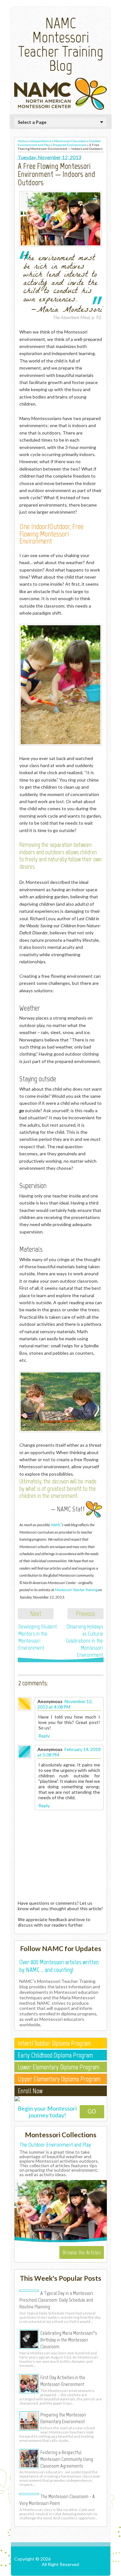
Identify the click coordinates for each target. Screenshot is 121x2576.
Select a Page (32, 122)
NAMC (56, 1525)
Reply (44, 1736)
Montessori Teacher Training (76, 1590)
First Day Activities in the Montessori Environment (63, 2381)
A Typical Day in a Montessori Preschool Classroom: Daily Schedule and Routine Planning (56, 2300)
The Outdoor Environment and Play (55, 2145)
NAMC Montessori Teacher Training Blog (61, 44)
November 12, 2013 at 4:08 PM (65, 1704)
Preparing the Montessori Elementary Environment (63, 2418)
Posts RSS (62, 2570)
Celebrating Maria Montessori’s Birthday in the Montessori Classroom (69, 2340)
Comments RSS (91, 2570)
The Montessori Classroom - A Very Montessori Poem (57, 2500)
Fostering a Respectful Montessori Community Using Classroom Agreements (67, 2459)
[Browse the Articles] (61, 2241)
